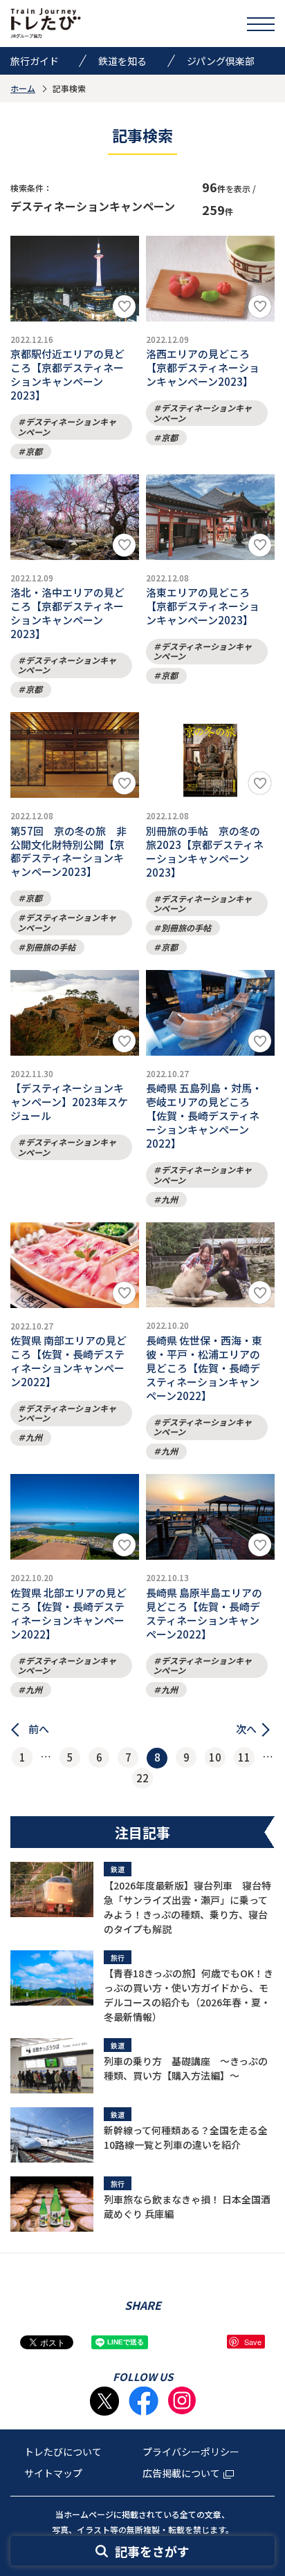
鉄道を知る (122, 61)
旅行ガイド (35, 61)
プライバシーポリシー (191, 2452)
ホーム (23, 88)
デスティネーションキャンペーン (67, 426)
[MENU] (261, 24)
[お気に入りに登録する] (124, 307)
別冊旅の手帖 (50, 947)
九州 (169, 1199)
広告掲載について (181, 2473)
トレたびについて (63, 2452)
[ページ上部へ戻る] (261, 2401)
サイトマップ (53, 2473)
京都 (34, 451)
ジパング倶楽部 (221, 61)
